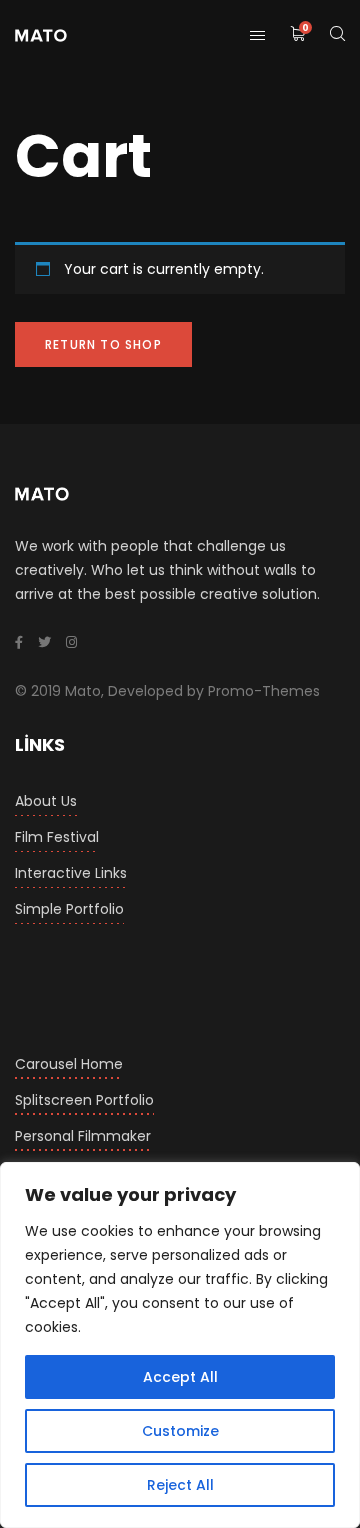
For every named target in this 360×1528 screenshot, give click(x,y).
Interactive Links (71, 873)
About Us (46, 801)
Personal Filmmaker (83, 1136)
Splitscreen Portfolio (84, 1100)
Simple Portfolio (69, 909)
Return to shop (103, 344)
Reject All (180, 1485)
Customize (180, 1431)
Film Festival (57, 837)
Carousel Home (69, 1064)
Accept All (180, 1377)
